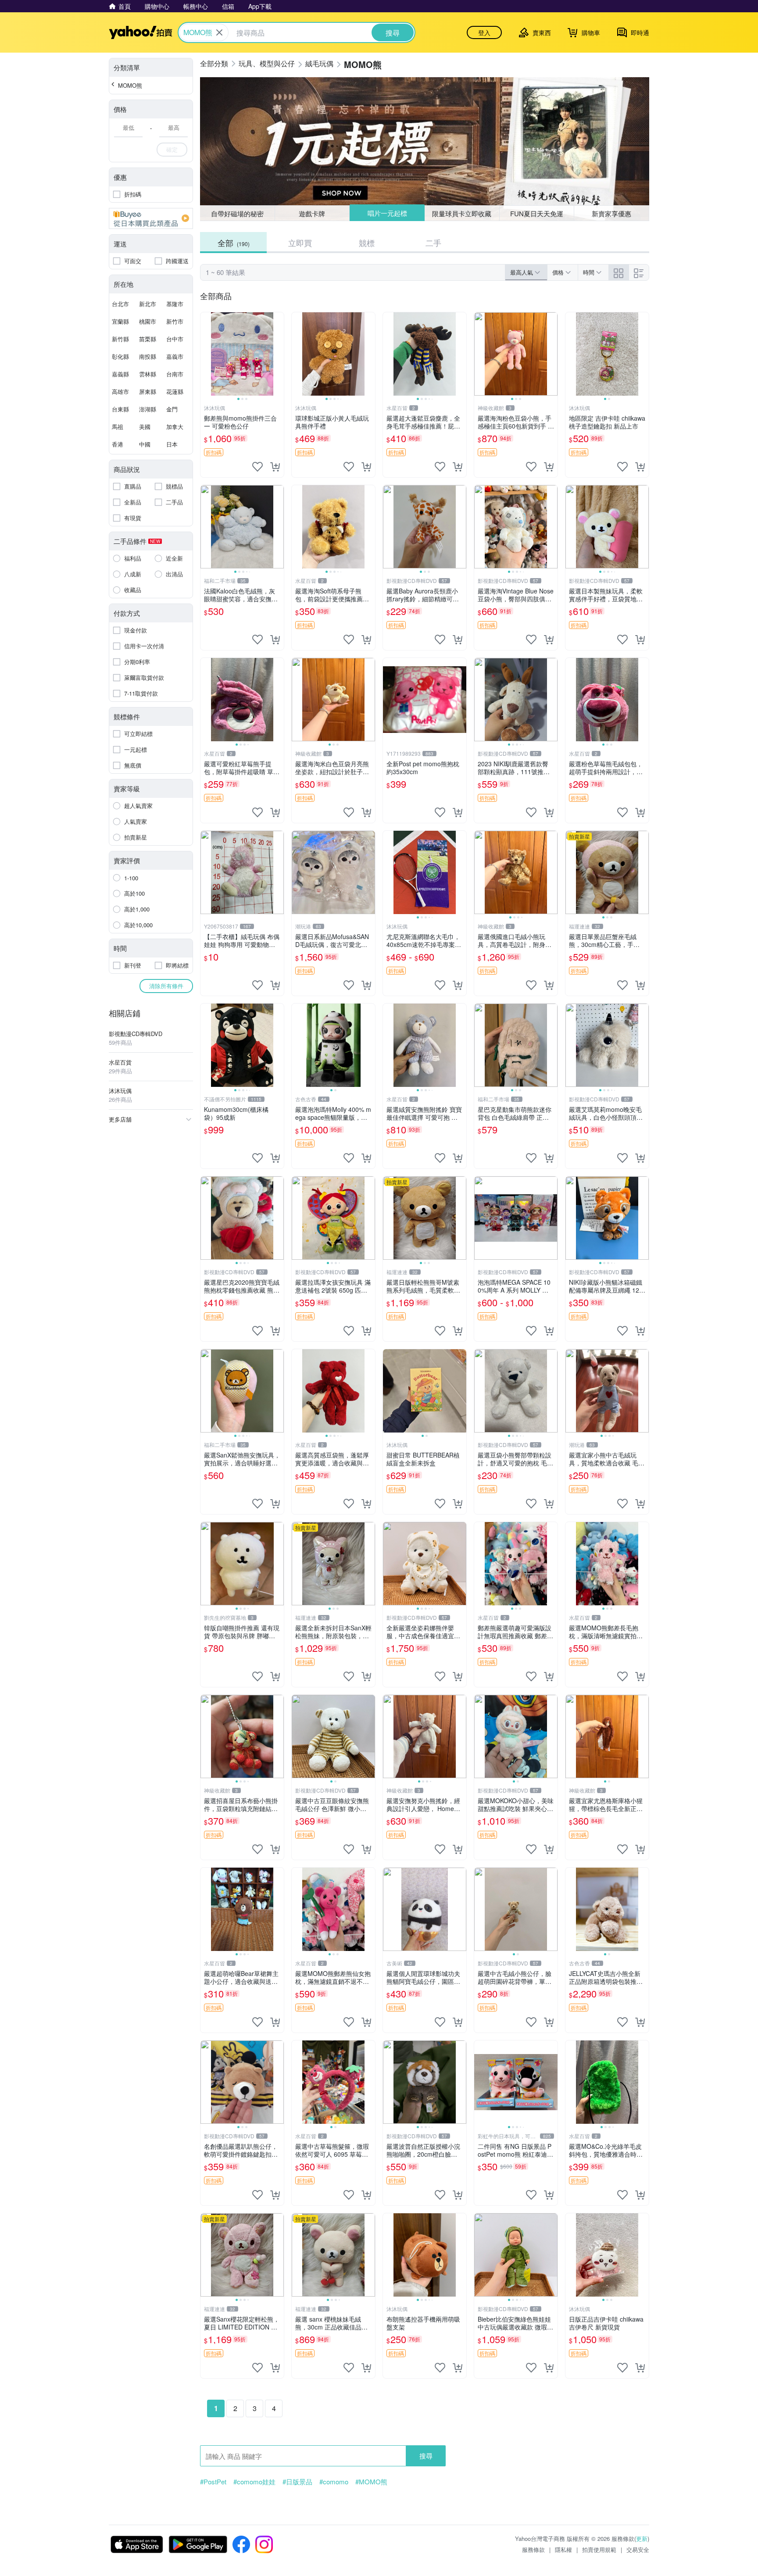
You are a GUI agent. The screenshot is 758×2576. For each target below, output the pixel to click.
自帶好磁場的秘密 (237, 213)
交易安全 (638, 2549)
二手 (433, 243)
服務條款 (533, 2549)
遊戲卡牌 (312, 213)
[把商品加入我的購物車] (275, 467)
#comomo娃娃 (254, 2482)
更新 (642, 2538)
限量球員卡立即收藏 (462, 213)
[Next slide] (278, 354)
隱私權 (563, 2549)
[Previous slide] (206, 354)
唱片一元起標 (387, 213)
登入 (484, 32)
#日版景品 (297, 2482)
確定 (172, 149)
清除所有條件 (166, 986)
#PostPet (213, 2482)
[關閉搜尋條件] (219, 32)
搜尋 (426, 2456)
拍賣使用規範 (599, 2549)
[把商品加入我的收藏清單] (257, 467)
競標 (367, 243)
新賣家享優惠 (611, 213)
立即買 (300, 243)
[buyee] (151, 218)
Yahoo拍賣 (141, 32)
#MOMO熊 (371, 2482)
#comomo (334, 2482)
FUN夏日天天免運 (537, 213)
